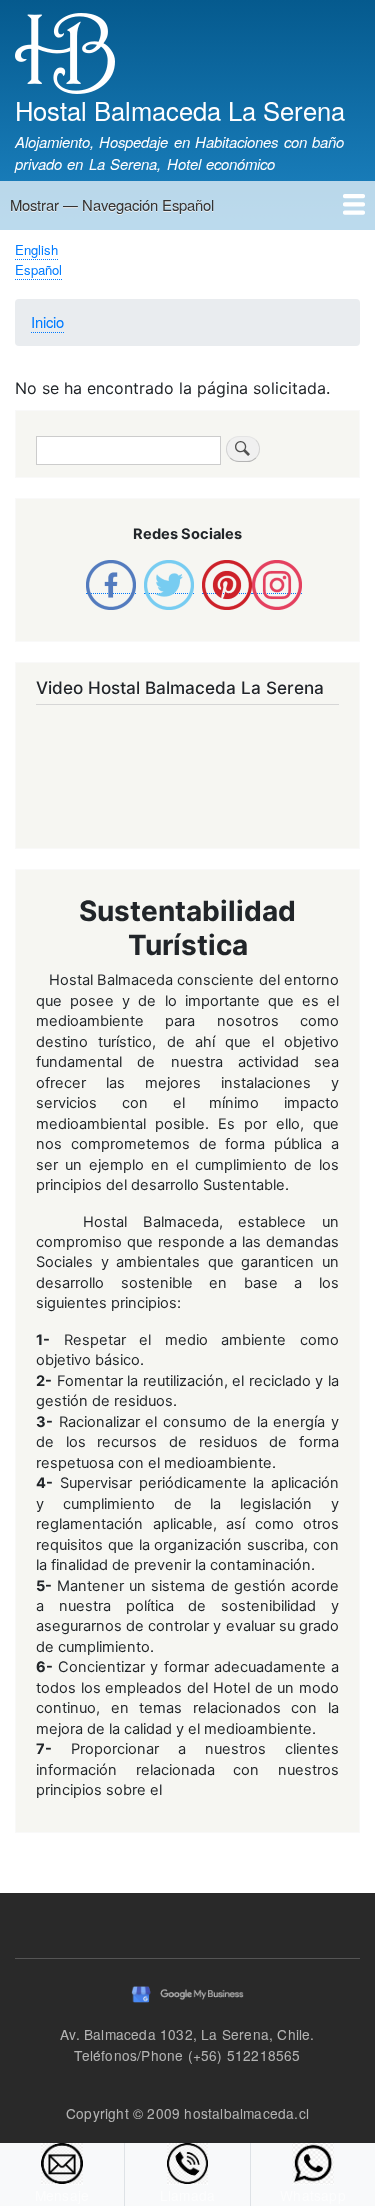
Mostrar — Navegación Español (112, 204)
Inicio (47, 321)
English (36, 249)
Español (38, 269)
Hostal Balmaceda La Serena (180, 110)
